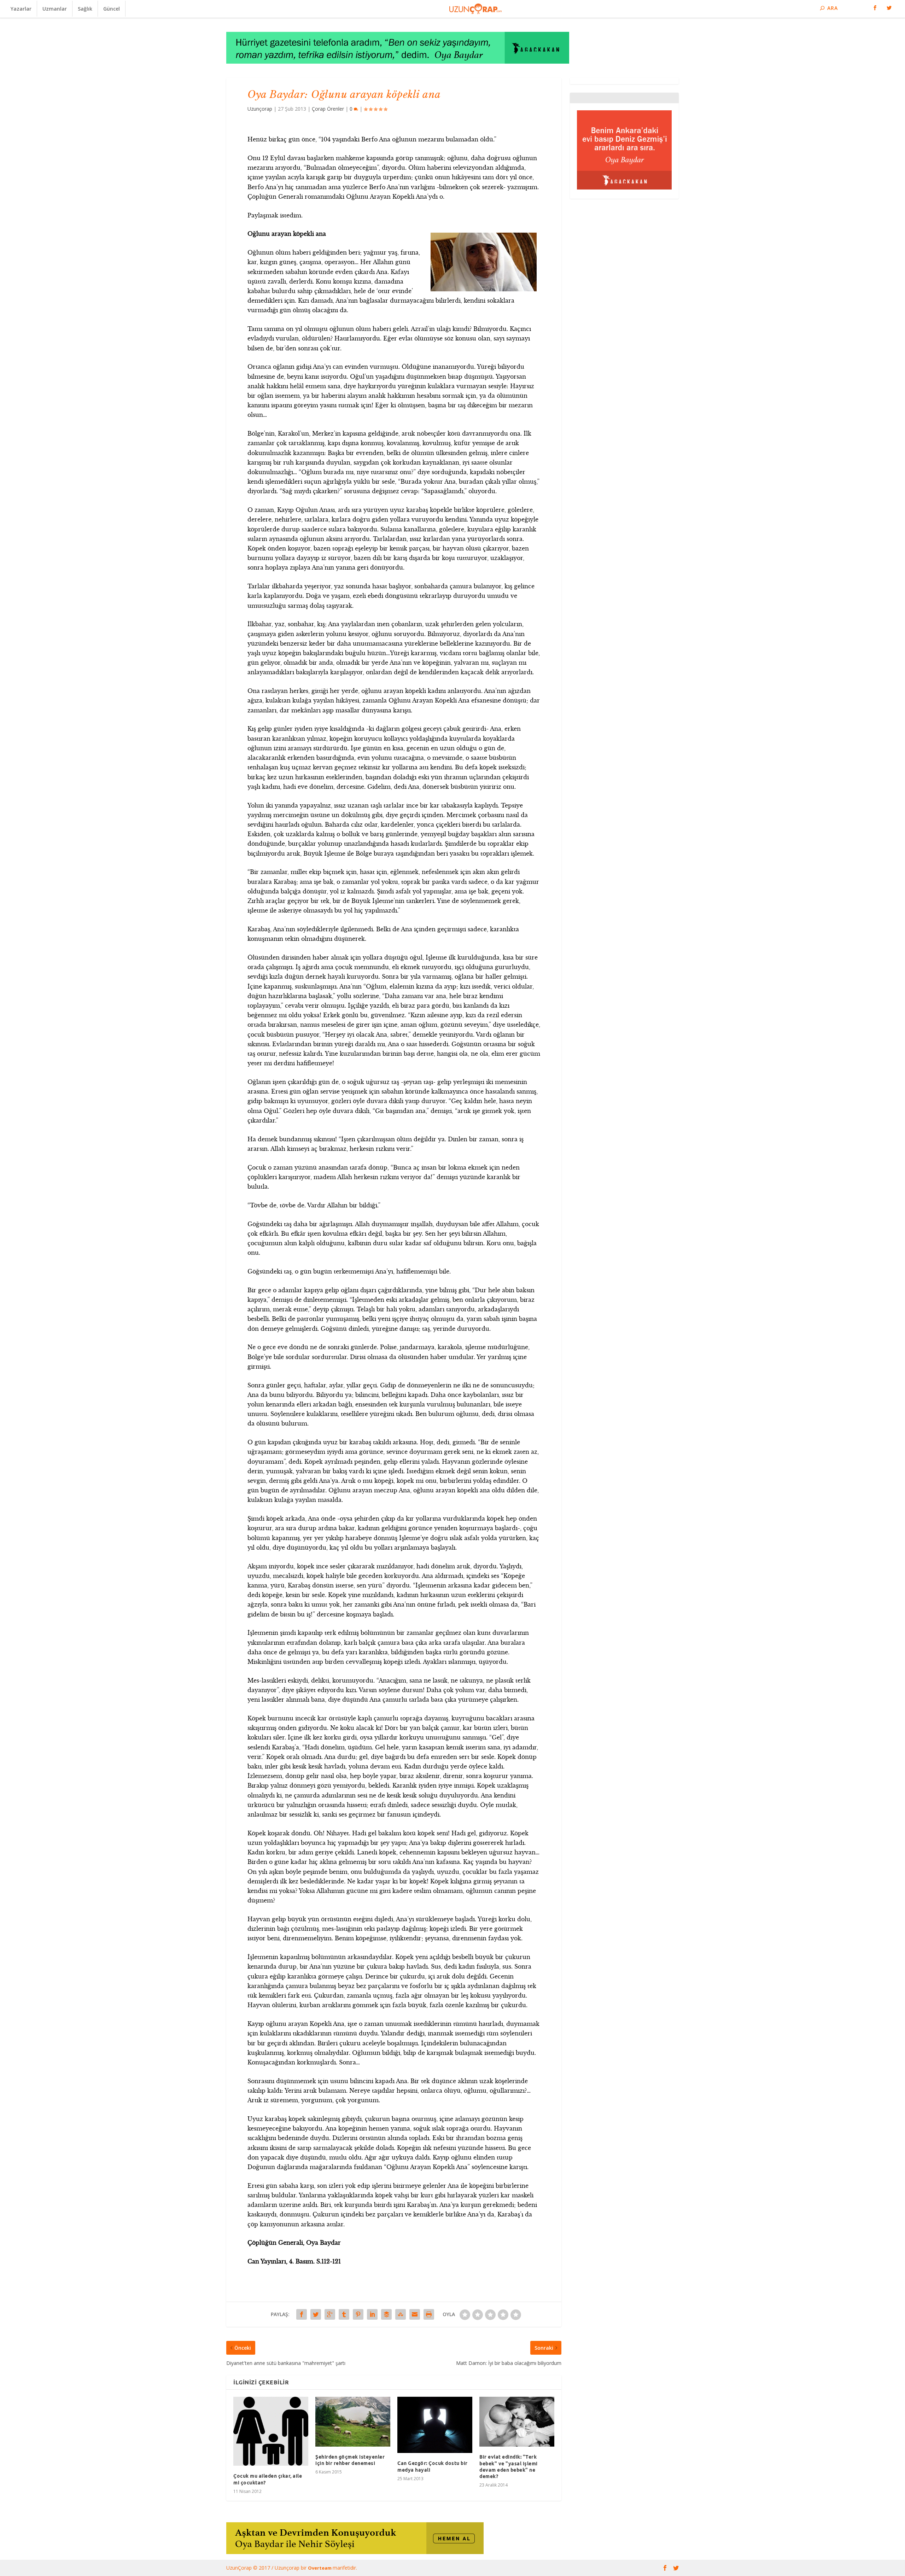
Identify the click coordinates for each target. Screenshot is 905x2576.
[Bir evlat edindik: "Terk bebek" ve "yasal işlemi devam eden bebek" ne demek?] (517, 2422)
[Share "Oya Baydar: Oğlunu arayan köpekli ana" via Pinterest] (358, 2314)
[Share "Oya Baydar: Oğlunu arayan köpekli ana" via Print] (429, 2314)
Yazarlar (21, 9)
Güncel (112, 9)
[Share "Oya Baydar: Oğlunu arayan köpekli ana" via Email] (415, 2314)
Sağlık (85, 9)
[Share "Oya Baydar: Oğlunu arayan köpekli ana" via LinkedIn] (372, 2314)
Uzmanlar (55, 9)
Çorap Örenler (328, 109)
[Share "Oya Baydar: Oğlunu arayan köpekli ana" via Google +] (330, 2314)
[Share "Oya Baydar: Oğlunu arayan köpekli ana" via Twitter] (316, 2314)
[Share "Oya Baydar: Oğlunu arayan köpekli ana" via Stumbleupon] (401, 2314)
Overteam (320, 2568)
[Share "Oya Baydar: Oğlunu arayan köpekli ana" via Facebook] (302, 2314)
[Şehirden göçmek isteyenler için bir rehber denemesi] (353, 2421)
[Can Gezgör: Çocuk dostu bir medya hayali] (435, 2425)
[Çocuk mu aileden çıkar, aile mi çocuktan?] (271, 2431)
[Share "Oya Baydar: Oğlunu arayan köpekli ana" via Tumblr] (344, 2314)
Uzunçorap (260, 109)
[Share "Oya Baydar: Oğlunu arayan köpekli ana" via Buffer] (386, 2314)
